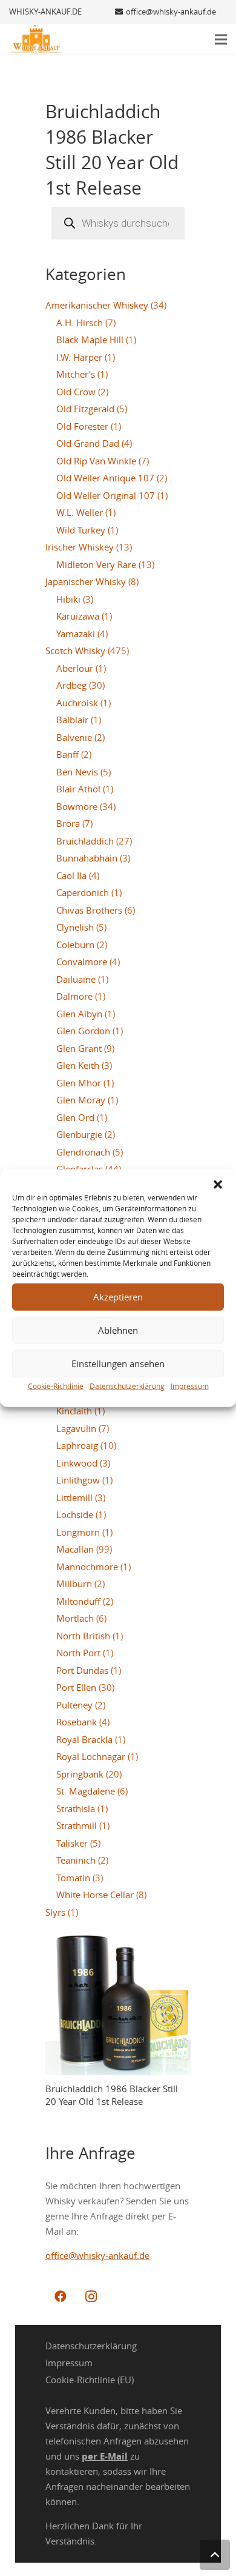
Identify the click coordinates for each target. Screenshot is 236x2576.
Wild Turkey (81, 530)
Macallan (75, 1549)
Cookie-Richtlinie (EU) (90, 2380)
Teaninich (76, 1860)
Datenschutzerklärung (127, 1385)
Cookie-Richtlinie (56, 1385)
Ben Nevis (77, 772)
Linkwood (77, 1463)
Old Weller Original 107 (106, 495)
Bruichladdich (85, 841)
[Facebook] (61, 2297)
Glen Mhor (79, 1083)
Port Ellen (76, 1687)
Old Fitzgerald (85, 409)
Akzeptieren (118, 1297)
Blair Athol (78, 789)
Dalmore (74, 996)
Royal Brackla (84, 1739)
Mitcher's (76, 374)
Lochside (75, 1514)
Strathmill (77, 1825)
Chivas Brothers (89, 910)
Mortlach (75, 1618)
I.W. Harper (79, 357)
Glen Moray (81, 1100)
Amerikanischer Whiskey (97, 305)
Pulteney (74, 1705)
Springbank (80, 1774)
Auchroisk (77, 703)
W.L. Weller (80, 512)
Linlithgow (78, 1480)
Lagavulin (76, 1428)
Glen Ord (75, 1117)
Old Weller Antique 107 (105, 478)
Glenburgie (79, 1134)
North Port (78, 1653)
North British (83, 1636)
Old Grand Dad (88, 443)
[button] (218, 1184)
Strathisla (76, 1808)
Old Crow (76, 392)
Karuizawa (78, 616)
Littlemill (74, 1497)
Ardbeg (71, 685)
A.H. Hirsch (80, 323)
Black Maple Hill (90, 340)
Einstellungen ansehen (118, 1363)
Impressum (190, 1385)
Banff (67, 754)
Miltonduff (78, 1601)
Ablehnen (118, 1330)
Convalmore (82, 962)
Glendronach (83, 1152)
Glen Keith (78, 1065)
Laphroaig (77, 1445)
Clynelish (75, 927)
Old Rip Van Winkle (96, 461)
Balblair (72, 720)
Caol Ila (71, 875)
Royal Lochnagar (91, 1756)
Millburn (74, 1584)
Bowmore (77, 806)
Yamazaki (76, 634)
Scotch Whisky (75, 651)
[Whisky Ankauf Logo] (36, 39)
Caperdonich (83, 892)
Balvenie (74, 737)
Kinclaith (74, 1411)
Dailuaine (76, 979)
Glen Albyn (79, 1014)
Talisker (72, 1843)
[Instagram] (91, 2297)
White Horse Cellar (95, 1895)
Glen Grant (79, 1048)
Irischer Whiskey (80, 547)
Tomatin (73, 1878)
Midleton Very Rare (96, 564)
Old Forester (82, 426)
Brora (68, 823)
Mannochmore (87, 1567)
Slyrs (55, 1912)
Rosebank (77, 1722)
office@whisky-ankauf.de (97, 2255)
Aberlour (75, 668)
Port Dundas (82, 1670)
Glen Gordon (83, 1031)
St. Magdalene (86, 1791)
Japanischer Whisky (86, 581)
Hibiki (68, 599)
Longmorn (78, 1532)
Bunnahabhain (87, 858)
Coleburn (75, 945)
